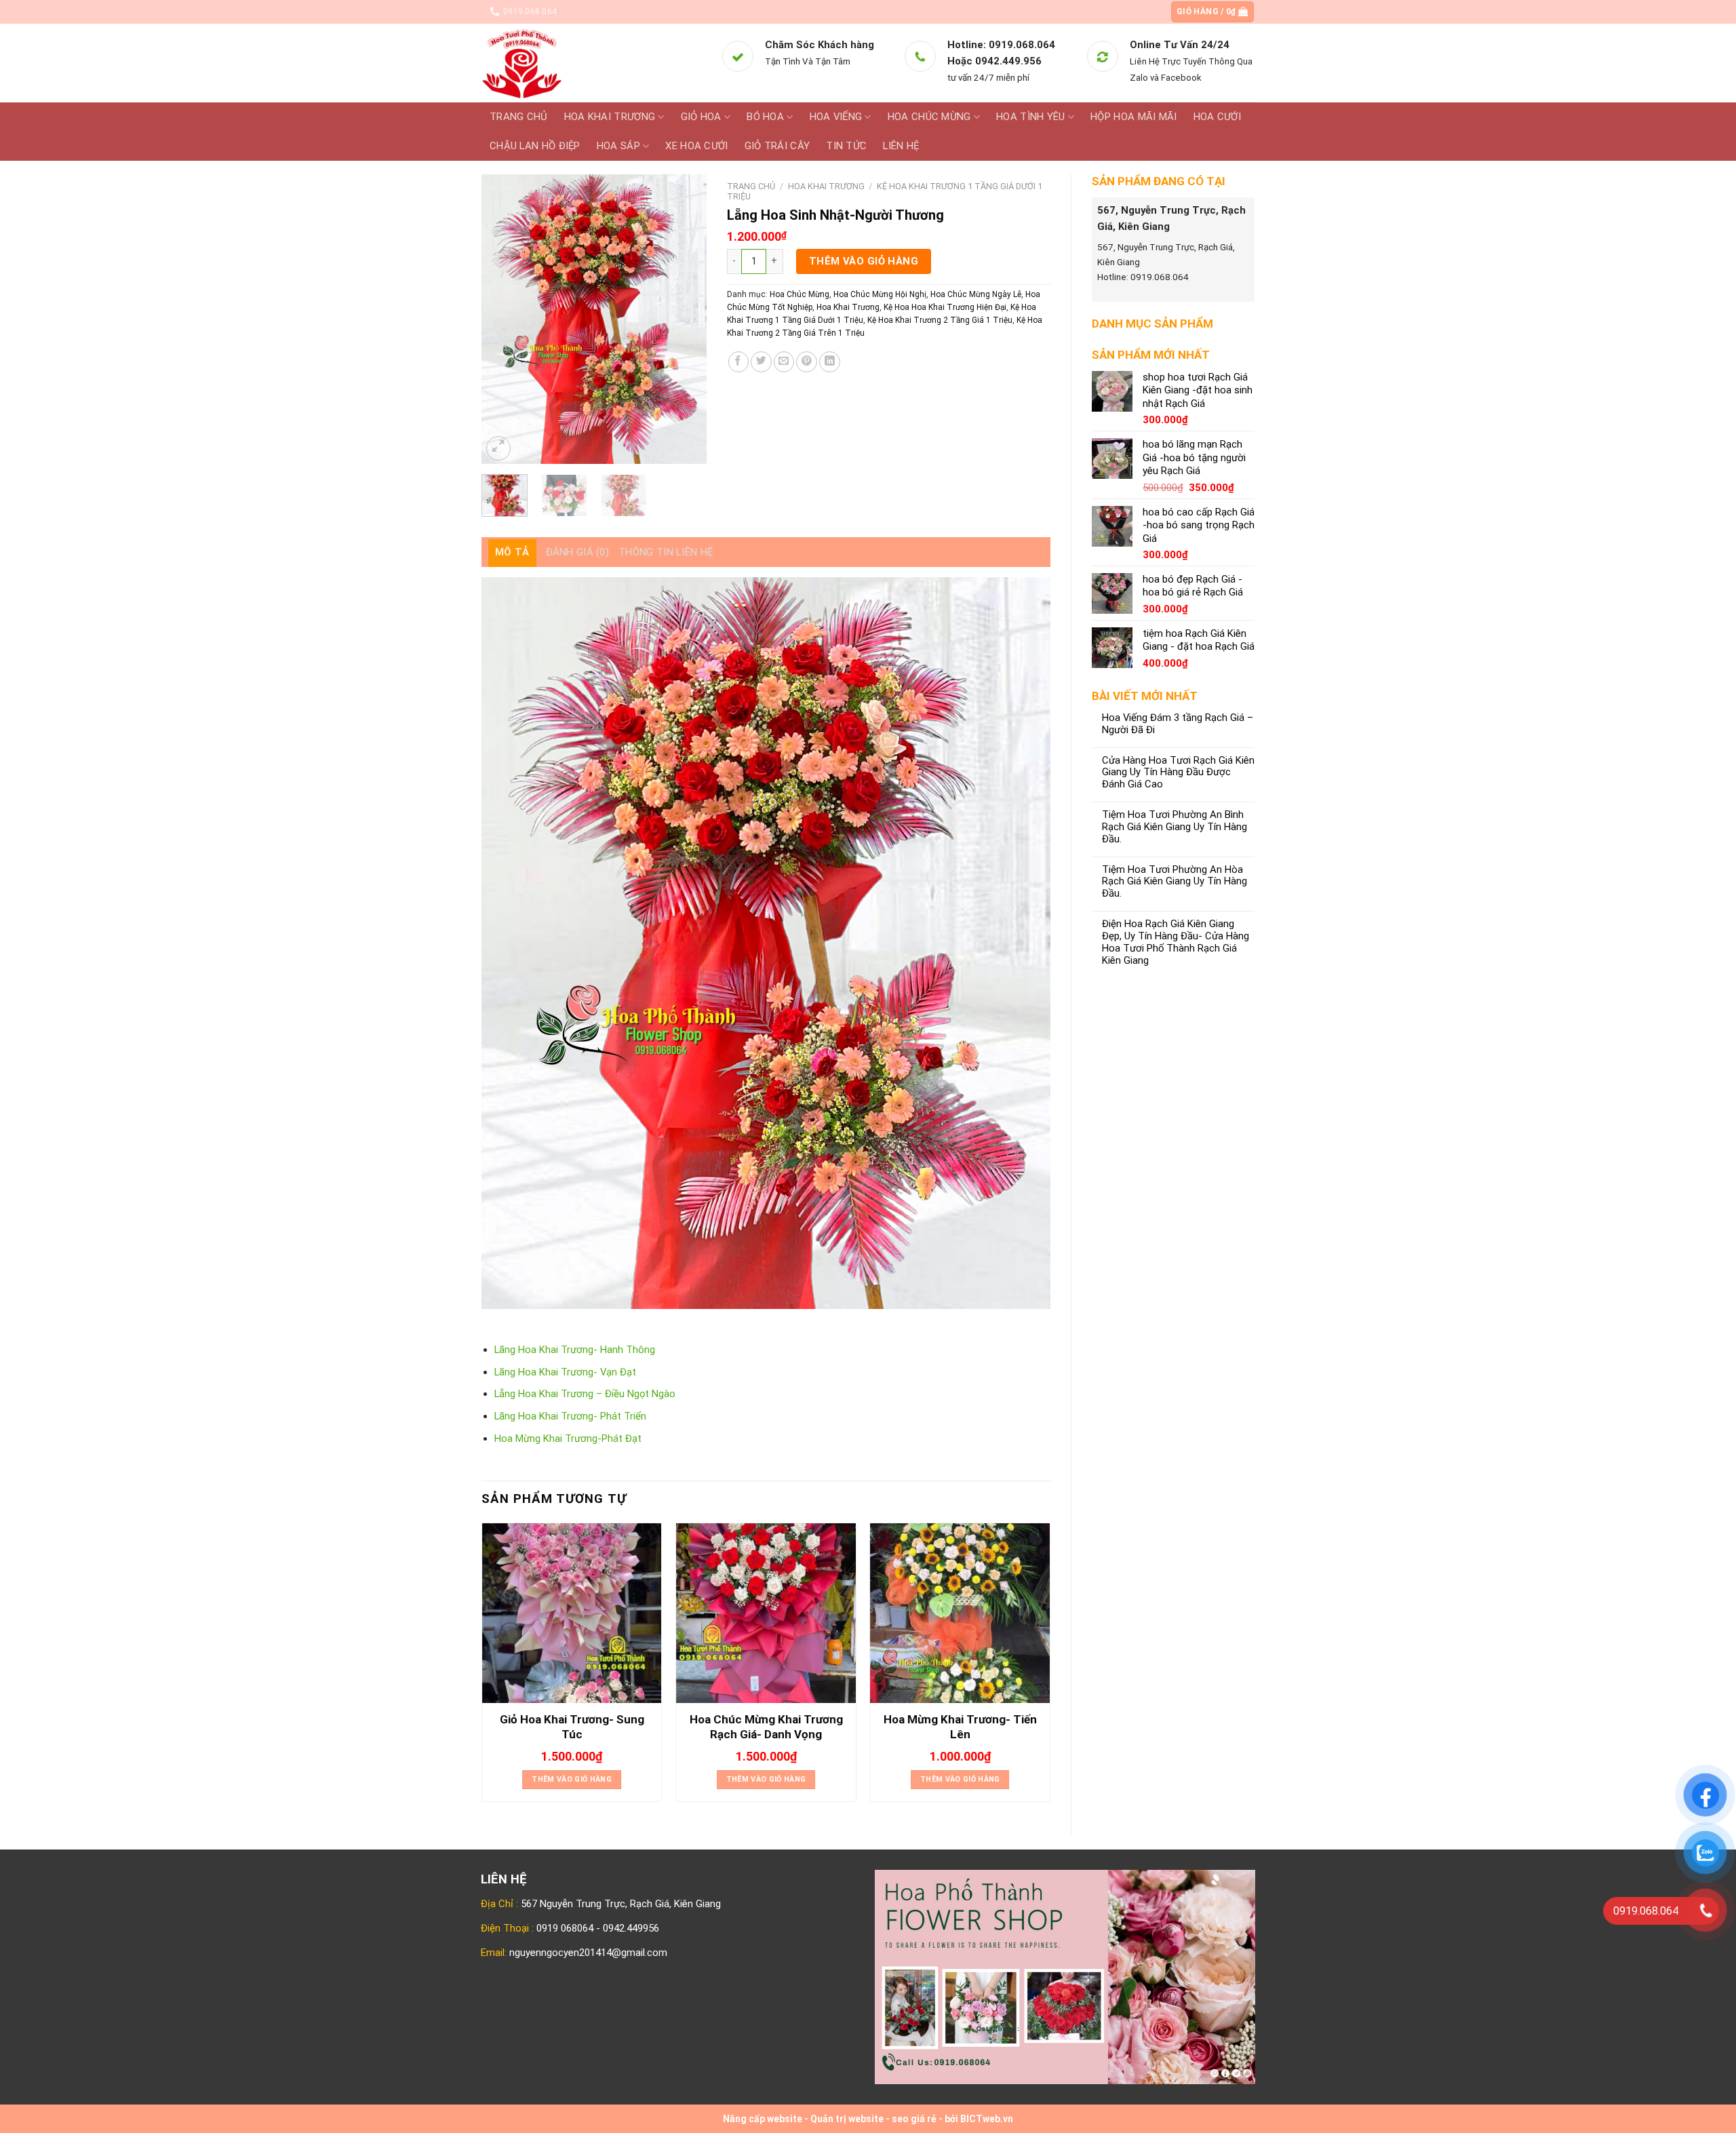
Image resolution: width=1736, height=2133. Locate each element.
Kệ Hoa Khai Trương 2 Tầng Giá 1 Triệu (940, 320)
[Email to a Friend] (784, 362)
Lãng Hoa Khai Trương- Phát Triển (570, 1416)
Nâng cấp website (763, 2119)
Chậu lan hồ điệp (535, 146)
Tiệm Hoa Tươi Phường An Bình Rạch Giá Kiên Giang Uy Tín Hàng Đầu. (1175, 827)
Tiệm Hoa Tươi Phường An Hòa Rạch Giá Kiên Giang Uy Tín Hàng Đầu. (1175, 882)
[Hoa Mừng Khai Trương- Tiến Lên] (960, 1613)
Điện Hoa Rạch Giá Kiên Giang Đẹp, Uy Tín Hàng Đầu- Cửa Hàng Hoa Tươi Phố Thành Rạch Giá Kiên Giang (1176, 942)
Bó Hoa (765, 117)
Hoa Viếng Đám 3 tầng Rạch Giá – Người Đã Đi (1178, 724)
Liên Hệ (901, 146)
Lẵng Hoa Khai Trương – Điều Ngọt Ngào (585, 1394)
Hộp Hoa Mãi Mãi (1133, 117)
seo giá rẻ (914, 2119)
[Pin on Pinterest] (807, 362)
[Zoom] (498, 448)
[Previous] (503, 319)
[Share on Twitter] (761, 362)
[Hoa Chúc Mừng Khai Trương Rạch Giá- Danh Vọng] (766, 1613)
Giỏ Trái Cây (777, 146)
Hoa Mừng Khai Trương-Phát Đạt (568, 1439)
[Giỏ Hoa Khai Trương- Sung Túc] (572, 1613)
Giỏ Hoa (701, 117)
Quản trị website (847, 2119)
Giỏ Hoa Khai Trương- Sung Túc (572, 1727)
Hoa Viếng (836, 117)
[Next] (685, 319)
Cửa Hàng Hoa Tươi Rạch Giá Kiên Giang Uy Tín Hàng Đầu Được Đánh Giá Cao (1178, 773)
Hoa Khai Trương (610, 117)
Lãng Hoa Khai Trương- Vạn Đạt (565, 1372)
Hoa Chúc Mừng (929, 117)
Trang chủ (519, 117)
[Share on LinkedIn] (830, 362)
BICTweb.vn (987, 2119)
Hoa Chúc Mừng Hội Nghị (880, 294)
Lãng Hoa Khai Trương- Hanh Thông (575, 1350)
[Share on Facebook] (739, 362)
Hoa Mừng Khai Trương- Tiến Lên (960, 1727)
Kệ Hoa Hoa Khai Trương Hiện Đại (945, 307)
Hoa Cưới (1217, 117)
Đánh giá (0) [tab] (578, 552)
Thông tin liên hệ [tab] (666, 552)
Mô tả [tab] (512, 552)
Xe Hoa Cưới (696, 146)
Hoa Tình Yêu (1031, 117)
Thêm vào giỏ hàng (864, 261)
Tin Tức (846, 146)
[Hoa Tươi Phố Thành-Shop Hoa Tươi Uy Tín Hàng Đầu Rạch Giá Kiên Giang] (591, 63)
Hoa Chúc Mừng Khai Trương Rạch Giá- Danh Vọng (766, 1727)
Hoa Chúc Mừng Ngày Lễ (976, 294)
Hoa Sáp (618, 146)
